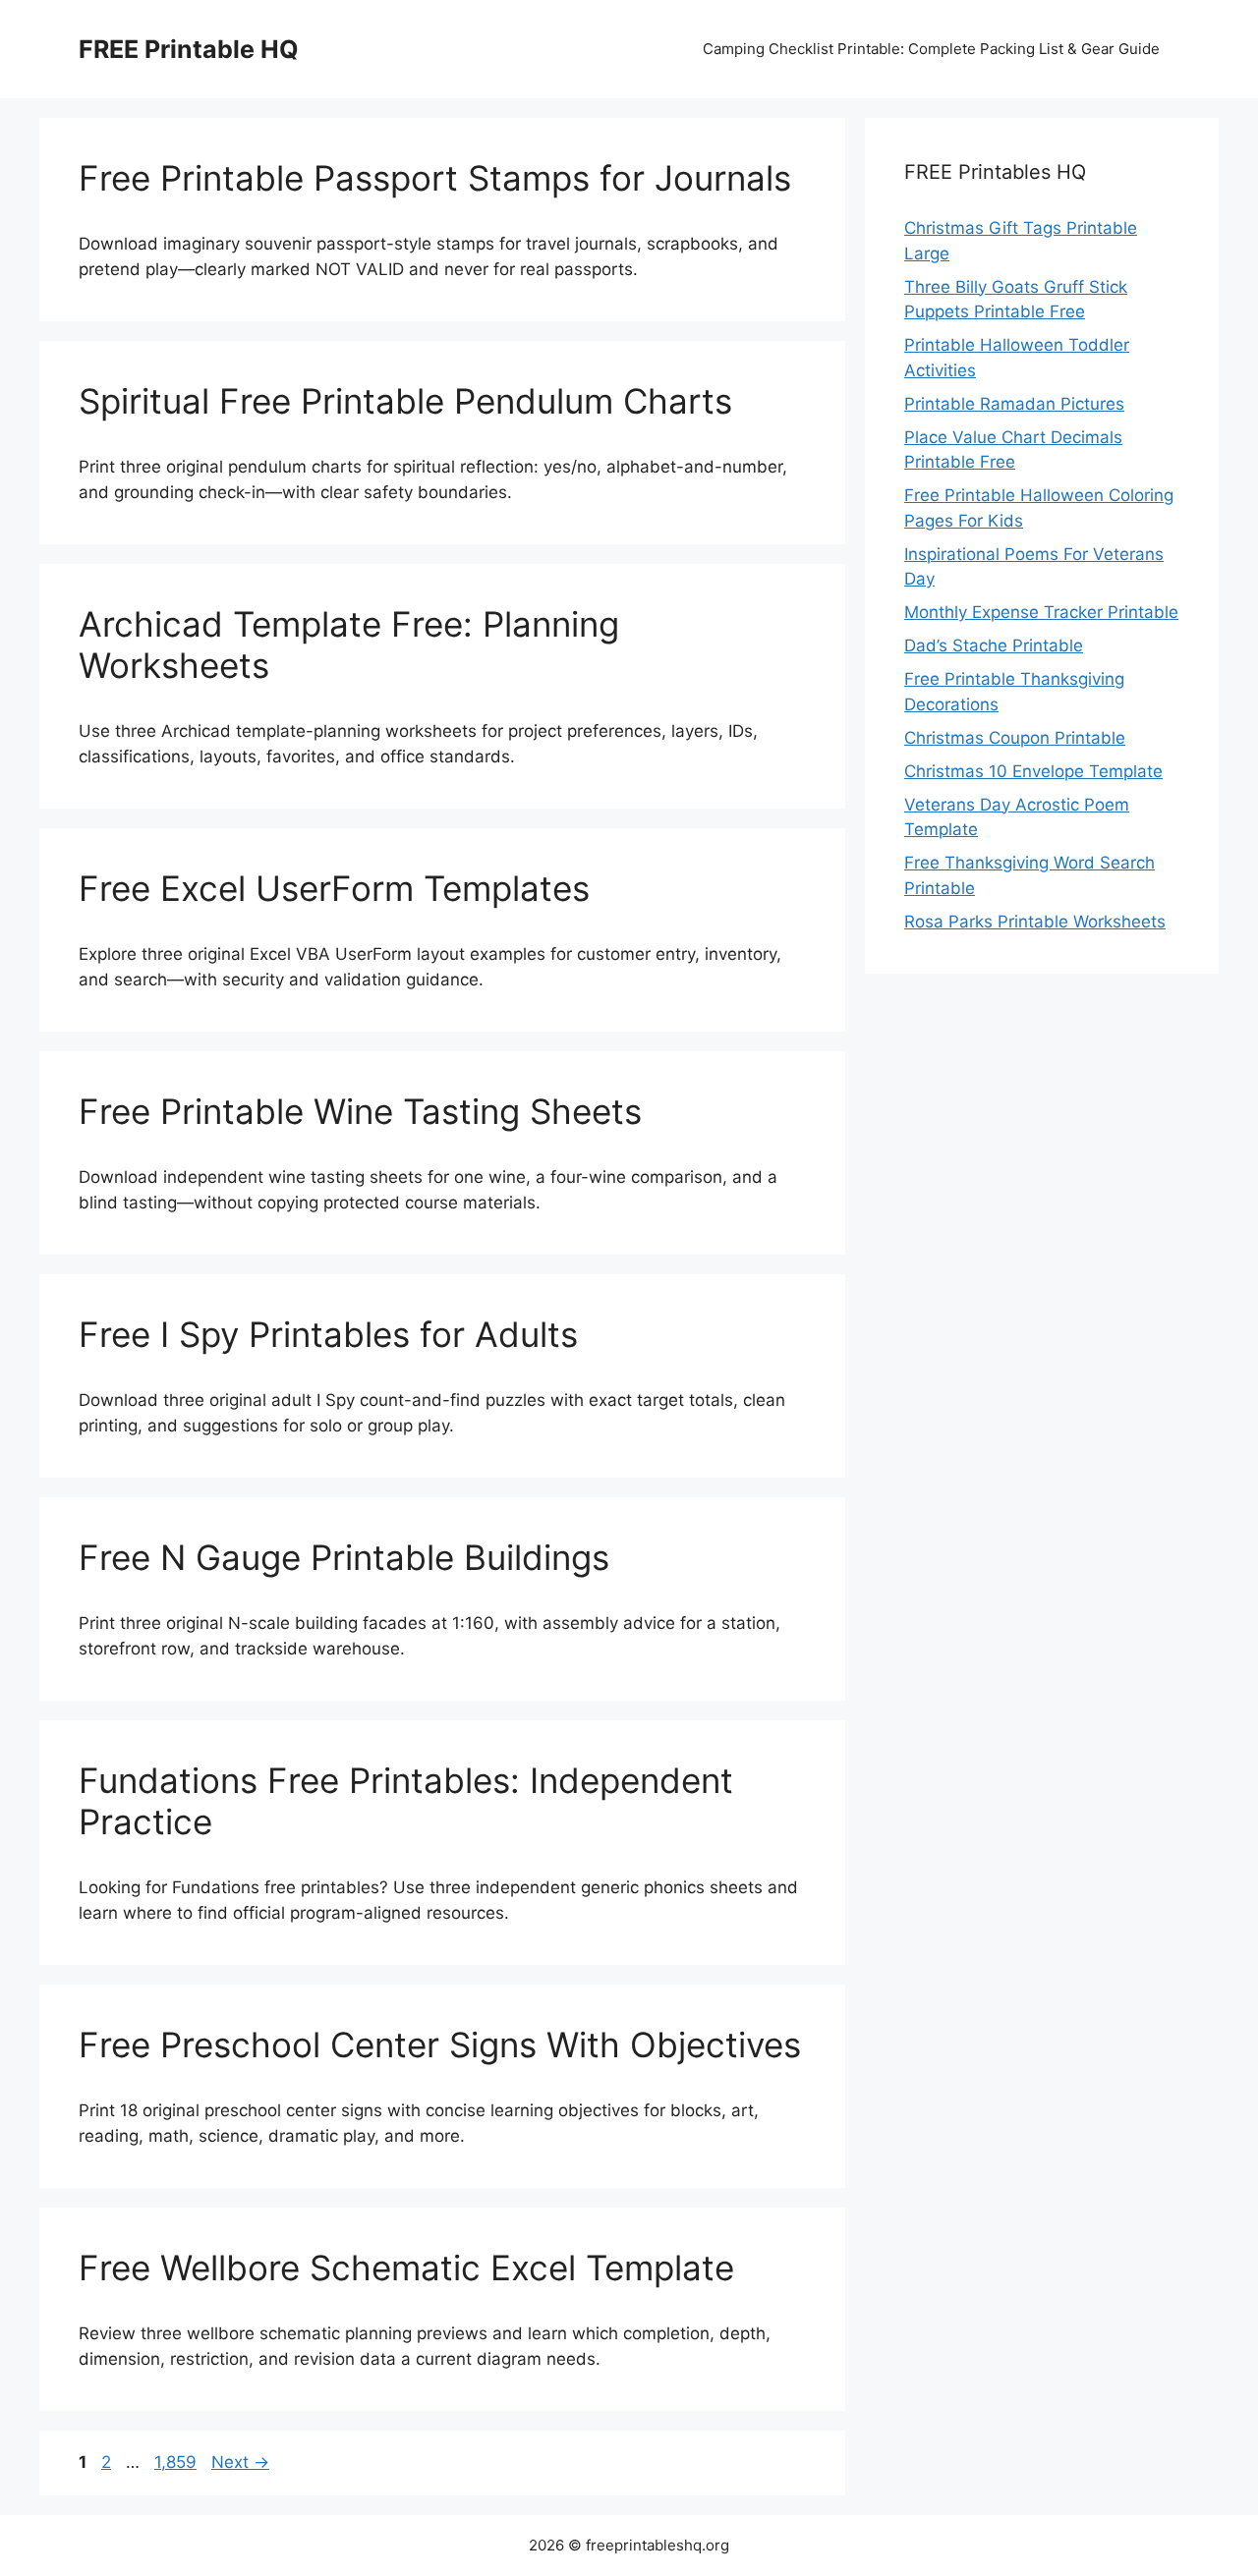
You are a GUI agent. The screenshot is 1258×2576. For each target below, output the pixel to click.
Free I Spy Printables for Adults (328, 1334)
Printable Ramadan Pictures (1014, 404)
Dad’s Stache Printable (994, 645)
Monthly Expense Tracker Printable (1041, 612)
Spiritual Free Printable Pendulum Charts (405, 401)
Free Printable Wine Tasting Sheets (360, 1111)
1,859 (175, 2462)
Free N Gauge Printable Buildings (344, 1557)
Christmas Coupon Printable (1015, 738)
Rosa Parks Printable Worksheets (1035, 922)
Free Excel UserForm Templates (334, 888)
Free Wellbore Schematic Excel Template (406, 2268)
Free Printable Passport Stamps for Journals (435, 178)
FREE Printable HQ (189, 49)
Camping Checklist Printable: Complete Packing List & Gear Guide (931, 49)
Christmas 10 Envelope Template (1033, 771)
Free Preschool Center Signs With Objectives (440, 2044)
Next (240, 2462)
